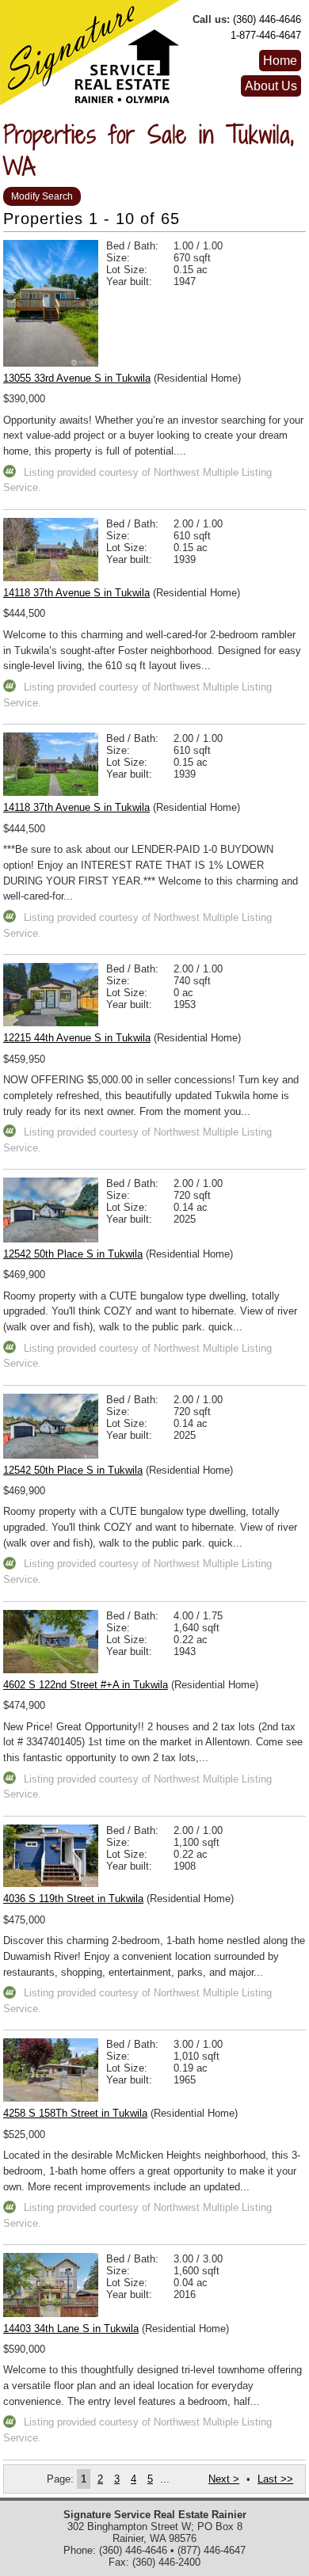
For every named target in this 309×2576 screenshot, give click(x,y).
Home (280, 61)
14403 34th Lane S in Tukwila (71, 2329)
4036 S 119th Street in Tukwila (73, 1899)
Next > (224, 2479)
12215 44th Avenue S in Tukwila (77, 1038)
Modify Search (42, 196)
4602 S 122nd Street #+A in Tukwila (86, 1685)
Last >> (275, 2479)
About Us (271, 86)
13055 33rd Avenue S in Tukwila (77, 378)
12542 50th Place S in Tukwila (73, 1254)
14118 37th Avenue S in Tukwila (76, 593)
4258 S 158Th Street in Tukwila (75, 2113)
